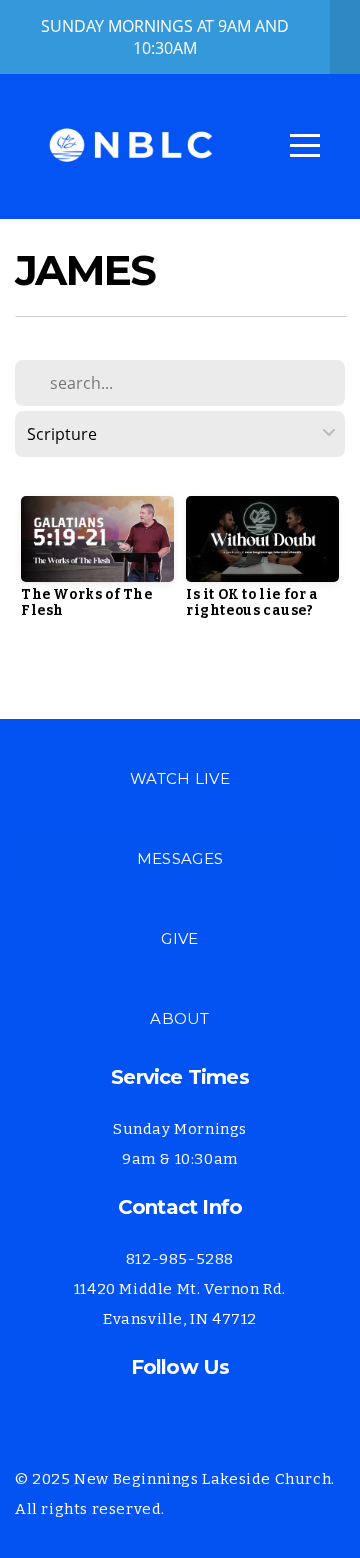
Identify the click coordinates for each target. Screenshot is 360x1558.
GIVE (179, 938)
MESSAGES (180, 858)
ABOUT (180, 1018)
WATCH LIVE (180, 778)
